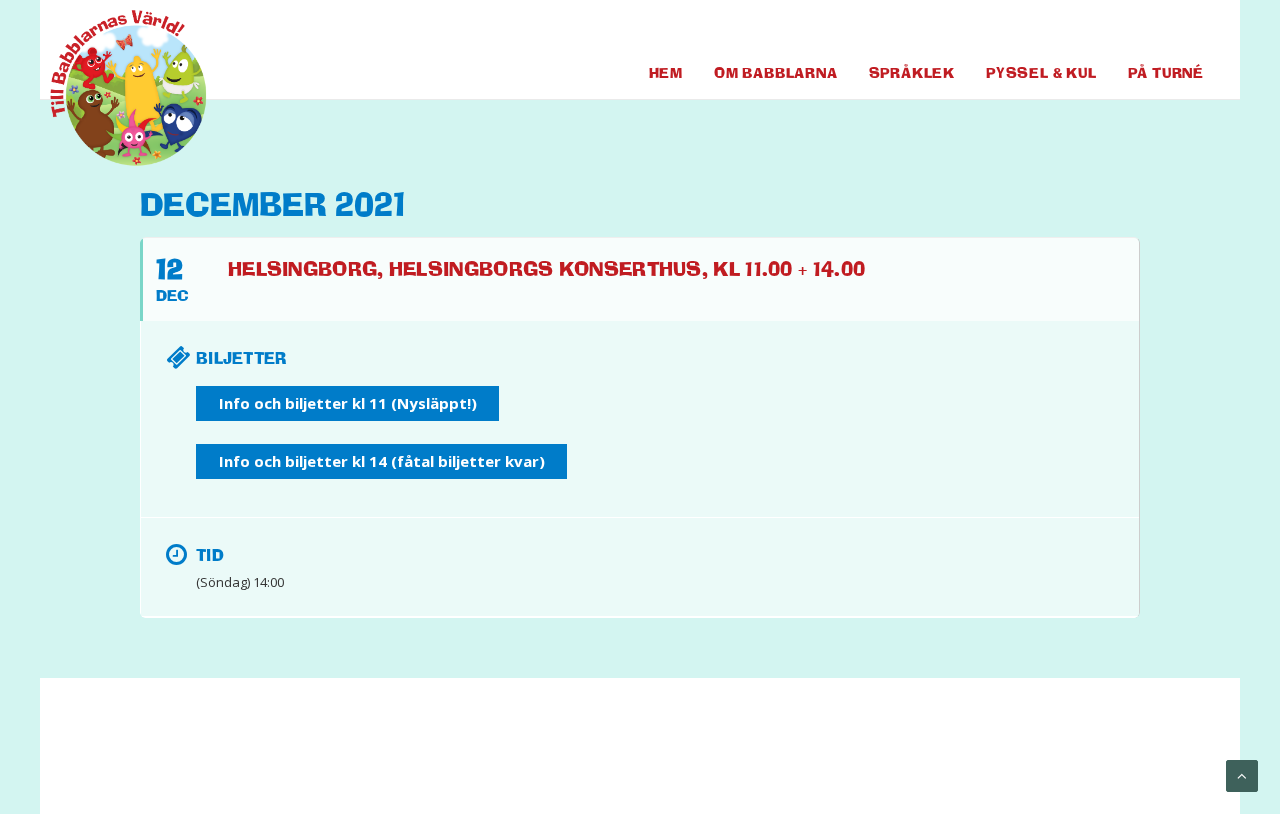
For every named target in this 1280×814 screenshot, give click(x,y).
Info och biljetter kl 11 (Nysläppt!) (348, 403)
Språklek (912, 72)
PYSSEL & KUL (1041, 72)
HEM (666, 72)
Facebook (1110, 29)
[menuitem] (1110, 29)
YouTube (1151, 29)
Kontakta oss (476, 755)
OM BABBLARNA (776, 72)
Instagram (1189, 29)
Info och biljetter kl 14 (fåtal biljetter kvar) (382, 461)
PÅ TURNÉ (1166, 72)
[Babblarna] (113, 88)
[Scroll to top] (1242, 775)
